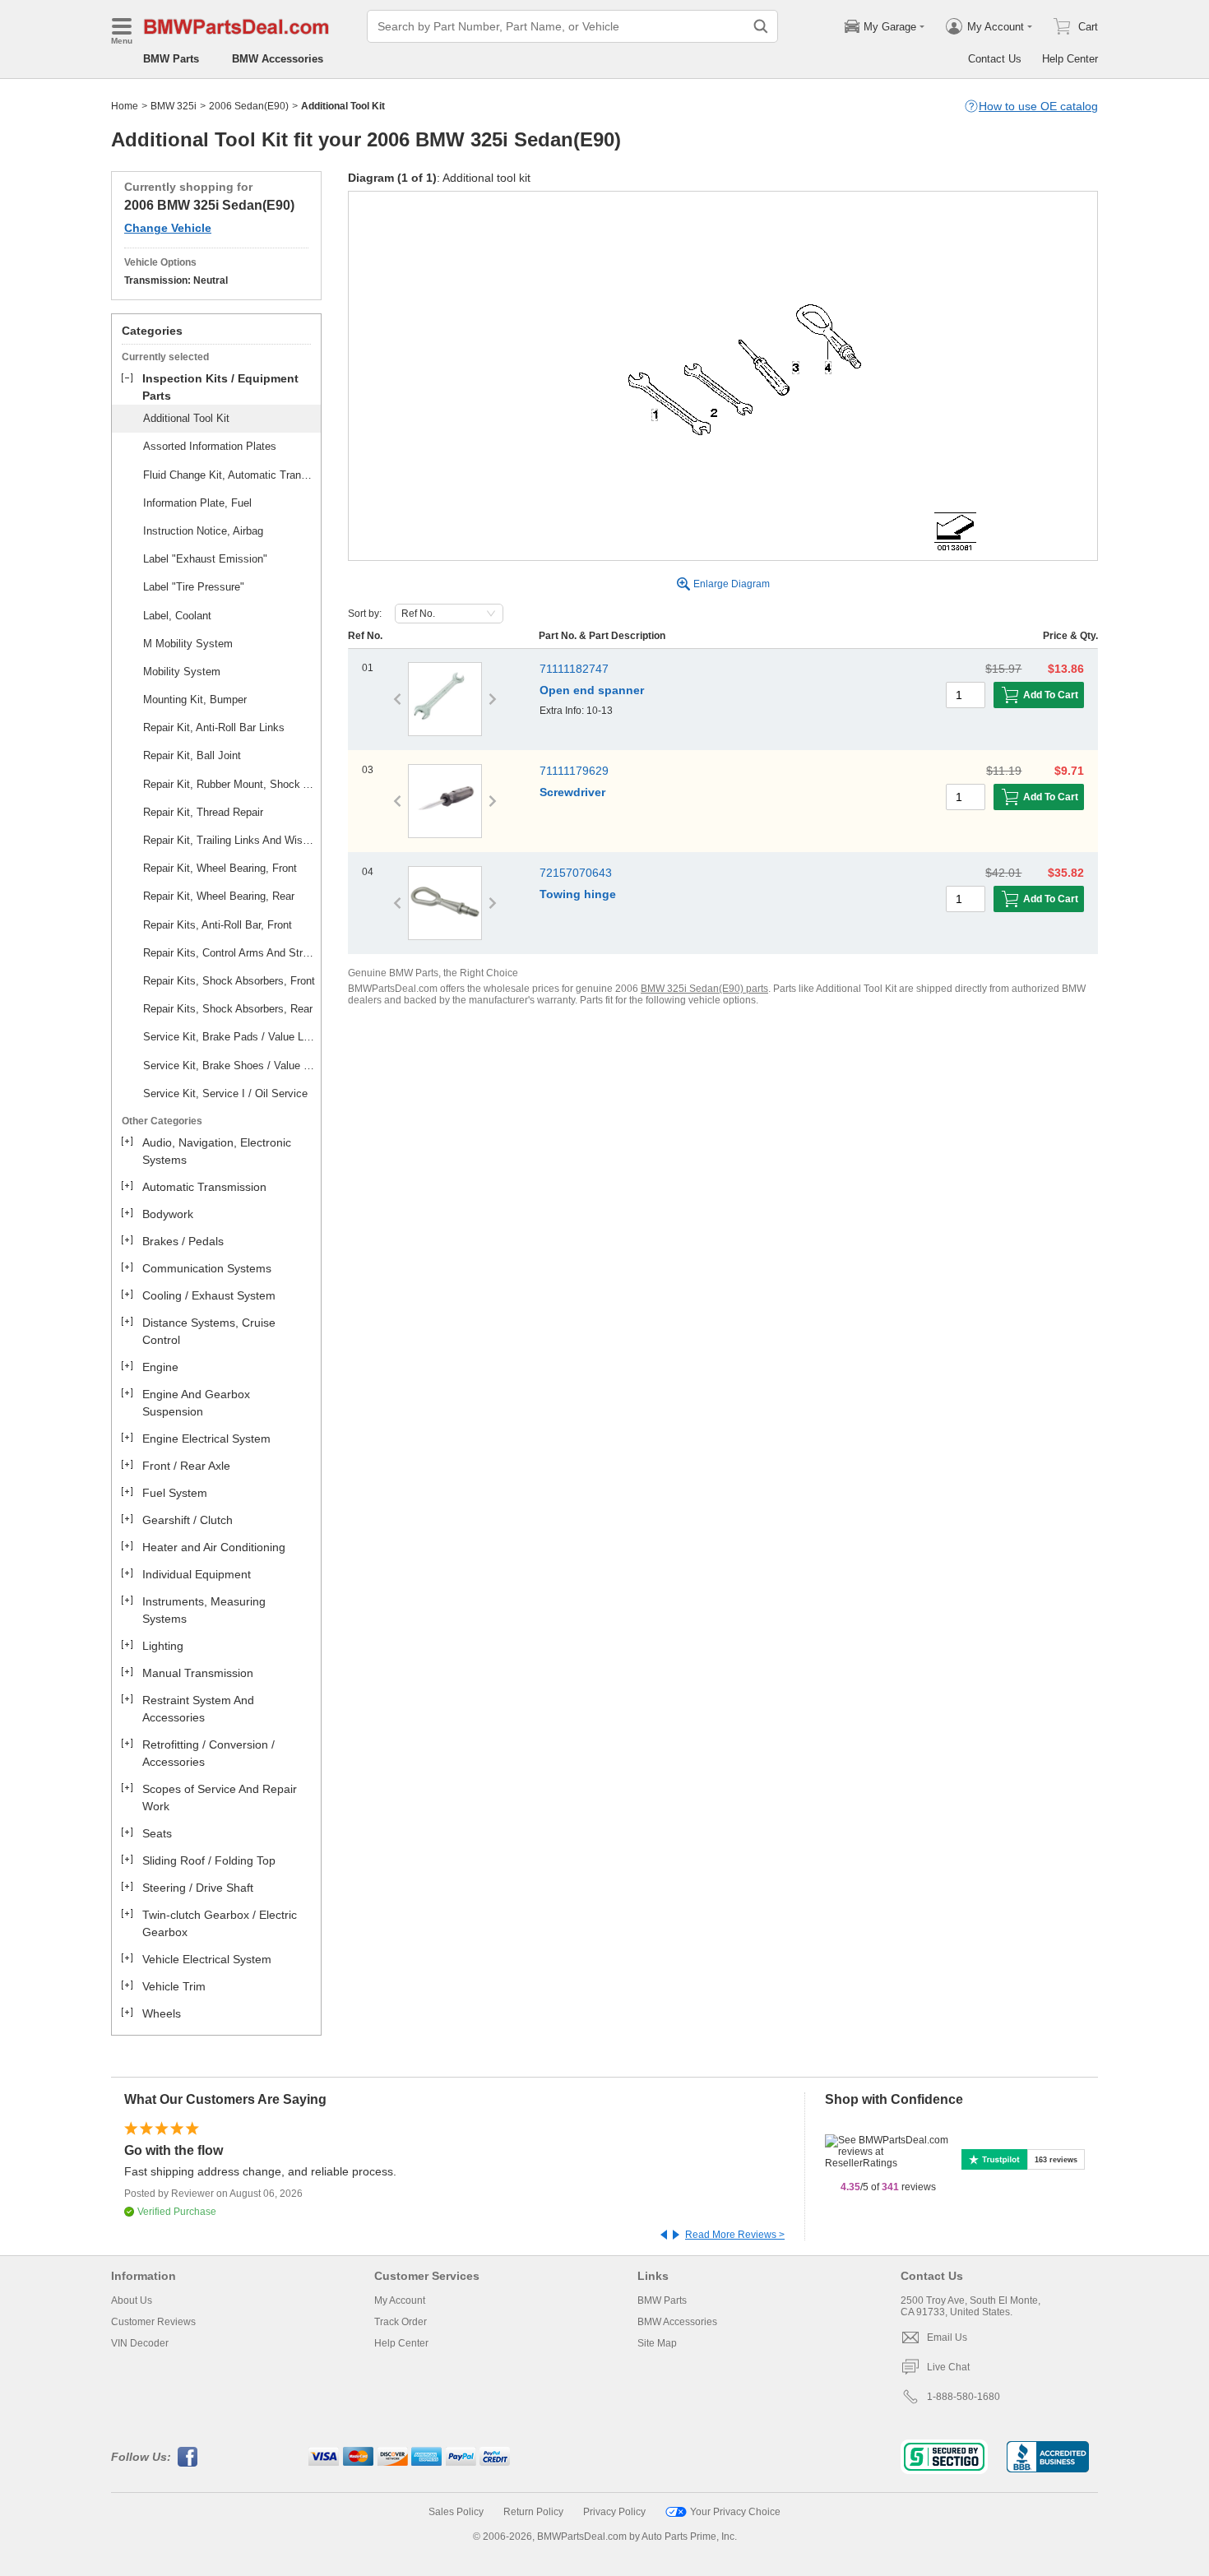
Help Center (1070, 59)
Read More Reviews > (735, 2235)
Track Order (401, 2322)
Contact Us (995, 59)
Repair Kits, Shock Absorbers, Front (229, 981)
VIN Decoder (140, 2343)
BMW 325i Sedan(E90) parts (704, 989)
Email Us (947, 2337)
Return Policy (533, 2512)
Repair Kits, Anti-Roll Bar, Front (218, 925)
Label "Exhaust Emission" (205, 559)
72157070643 (576, 873)
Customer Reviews (153, 2322)
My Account (400, 2300)
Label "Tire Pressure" (194, 587)
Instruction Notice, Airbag (203, 531)
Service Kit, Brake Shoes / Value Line (229, 1066)
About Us (132, 2300)
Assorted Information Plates (210, 446)
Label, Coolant (177, 616)
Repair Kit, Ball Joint (192, 755)
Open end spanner (592, 690)
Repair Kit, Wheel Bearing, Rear (219, 896)
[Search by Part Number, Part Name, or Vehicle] (761, 26)
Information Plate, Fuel (197, 503)
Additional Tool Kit (186, 418)
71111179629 (574, 771)
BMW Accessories (278, 59)
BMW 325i (174, 106)
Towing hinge (578, 894)
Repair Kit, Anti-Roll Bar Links (214, 727)
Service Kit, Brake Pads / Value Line (229, 1037)
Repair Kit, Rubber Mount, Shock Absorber (229, 784)
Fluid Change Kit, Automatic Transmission (229, 475)
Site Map (657, 2343)
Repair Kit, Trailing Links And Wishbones (229, 840)
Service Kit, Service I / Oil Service (225, 1093)
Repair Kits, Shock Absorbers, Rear (228, 1009)
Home (125, 106)
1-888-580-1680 (963, 2397)
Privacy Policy (614, 2512)
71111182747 (574, 669)
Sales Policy (456, 2512)
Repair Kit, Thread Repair (203, 812)
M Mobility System (188, 644)
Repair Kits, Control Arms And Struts (229, 953)
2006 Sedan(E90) (249, 106)
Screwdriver (572, 792)
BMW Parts (171, 59)
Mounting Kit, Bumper (195, 700)
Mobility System (182, 672)
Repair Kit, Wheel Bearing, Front (220, 868)
